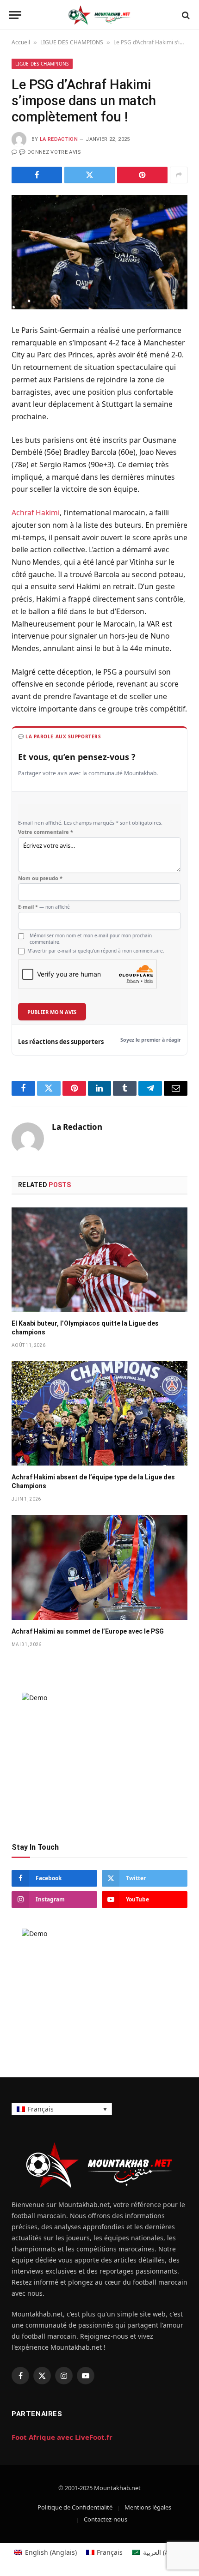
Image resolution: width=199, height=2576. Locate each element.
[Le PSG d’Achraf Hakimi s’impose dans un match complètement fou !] (99, 252)
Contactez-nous (106, 2519)
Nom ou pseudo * (40, 878)
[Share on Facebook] (37, 175)
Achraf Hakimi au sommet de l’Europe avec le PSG (88, 1631)
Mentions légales (148, 2507)
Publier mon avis (52, 1012)
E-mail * (44, 907)
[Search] (185, 15)
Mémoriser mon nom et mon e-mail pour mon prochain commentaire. (91, 939)
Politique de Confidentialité (75, 2507)
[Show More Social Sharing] (179, 175)
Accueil (21, 42)
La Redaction (59, 139)
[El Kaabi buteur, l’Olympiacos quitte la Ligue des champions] (99, 1260)
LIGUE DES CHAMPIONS (72, 42)
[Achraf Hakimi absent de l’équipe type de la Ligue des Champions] (99, 1413)
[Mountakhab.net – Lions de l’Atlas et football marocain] (99, 15)
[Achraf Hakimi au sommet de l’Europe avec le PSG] (99, 1567)
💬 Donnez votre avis (50, 152)
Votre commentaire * (46, 832)
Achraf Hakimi (36, 513)
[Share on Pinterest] (142, 175)
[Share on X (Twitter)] (90, 175)
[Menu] (15, 15)
